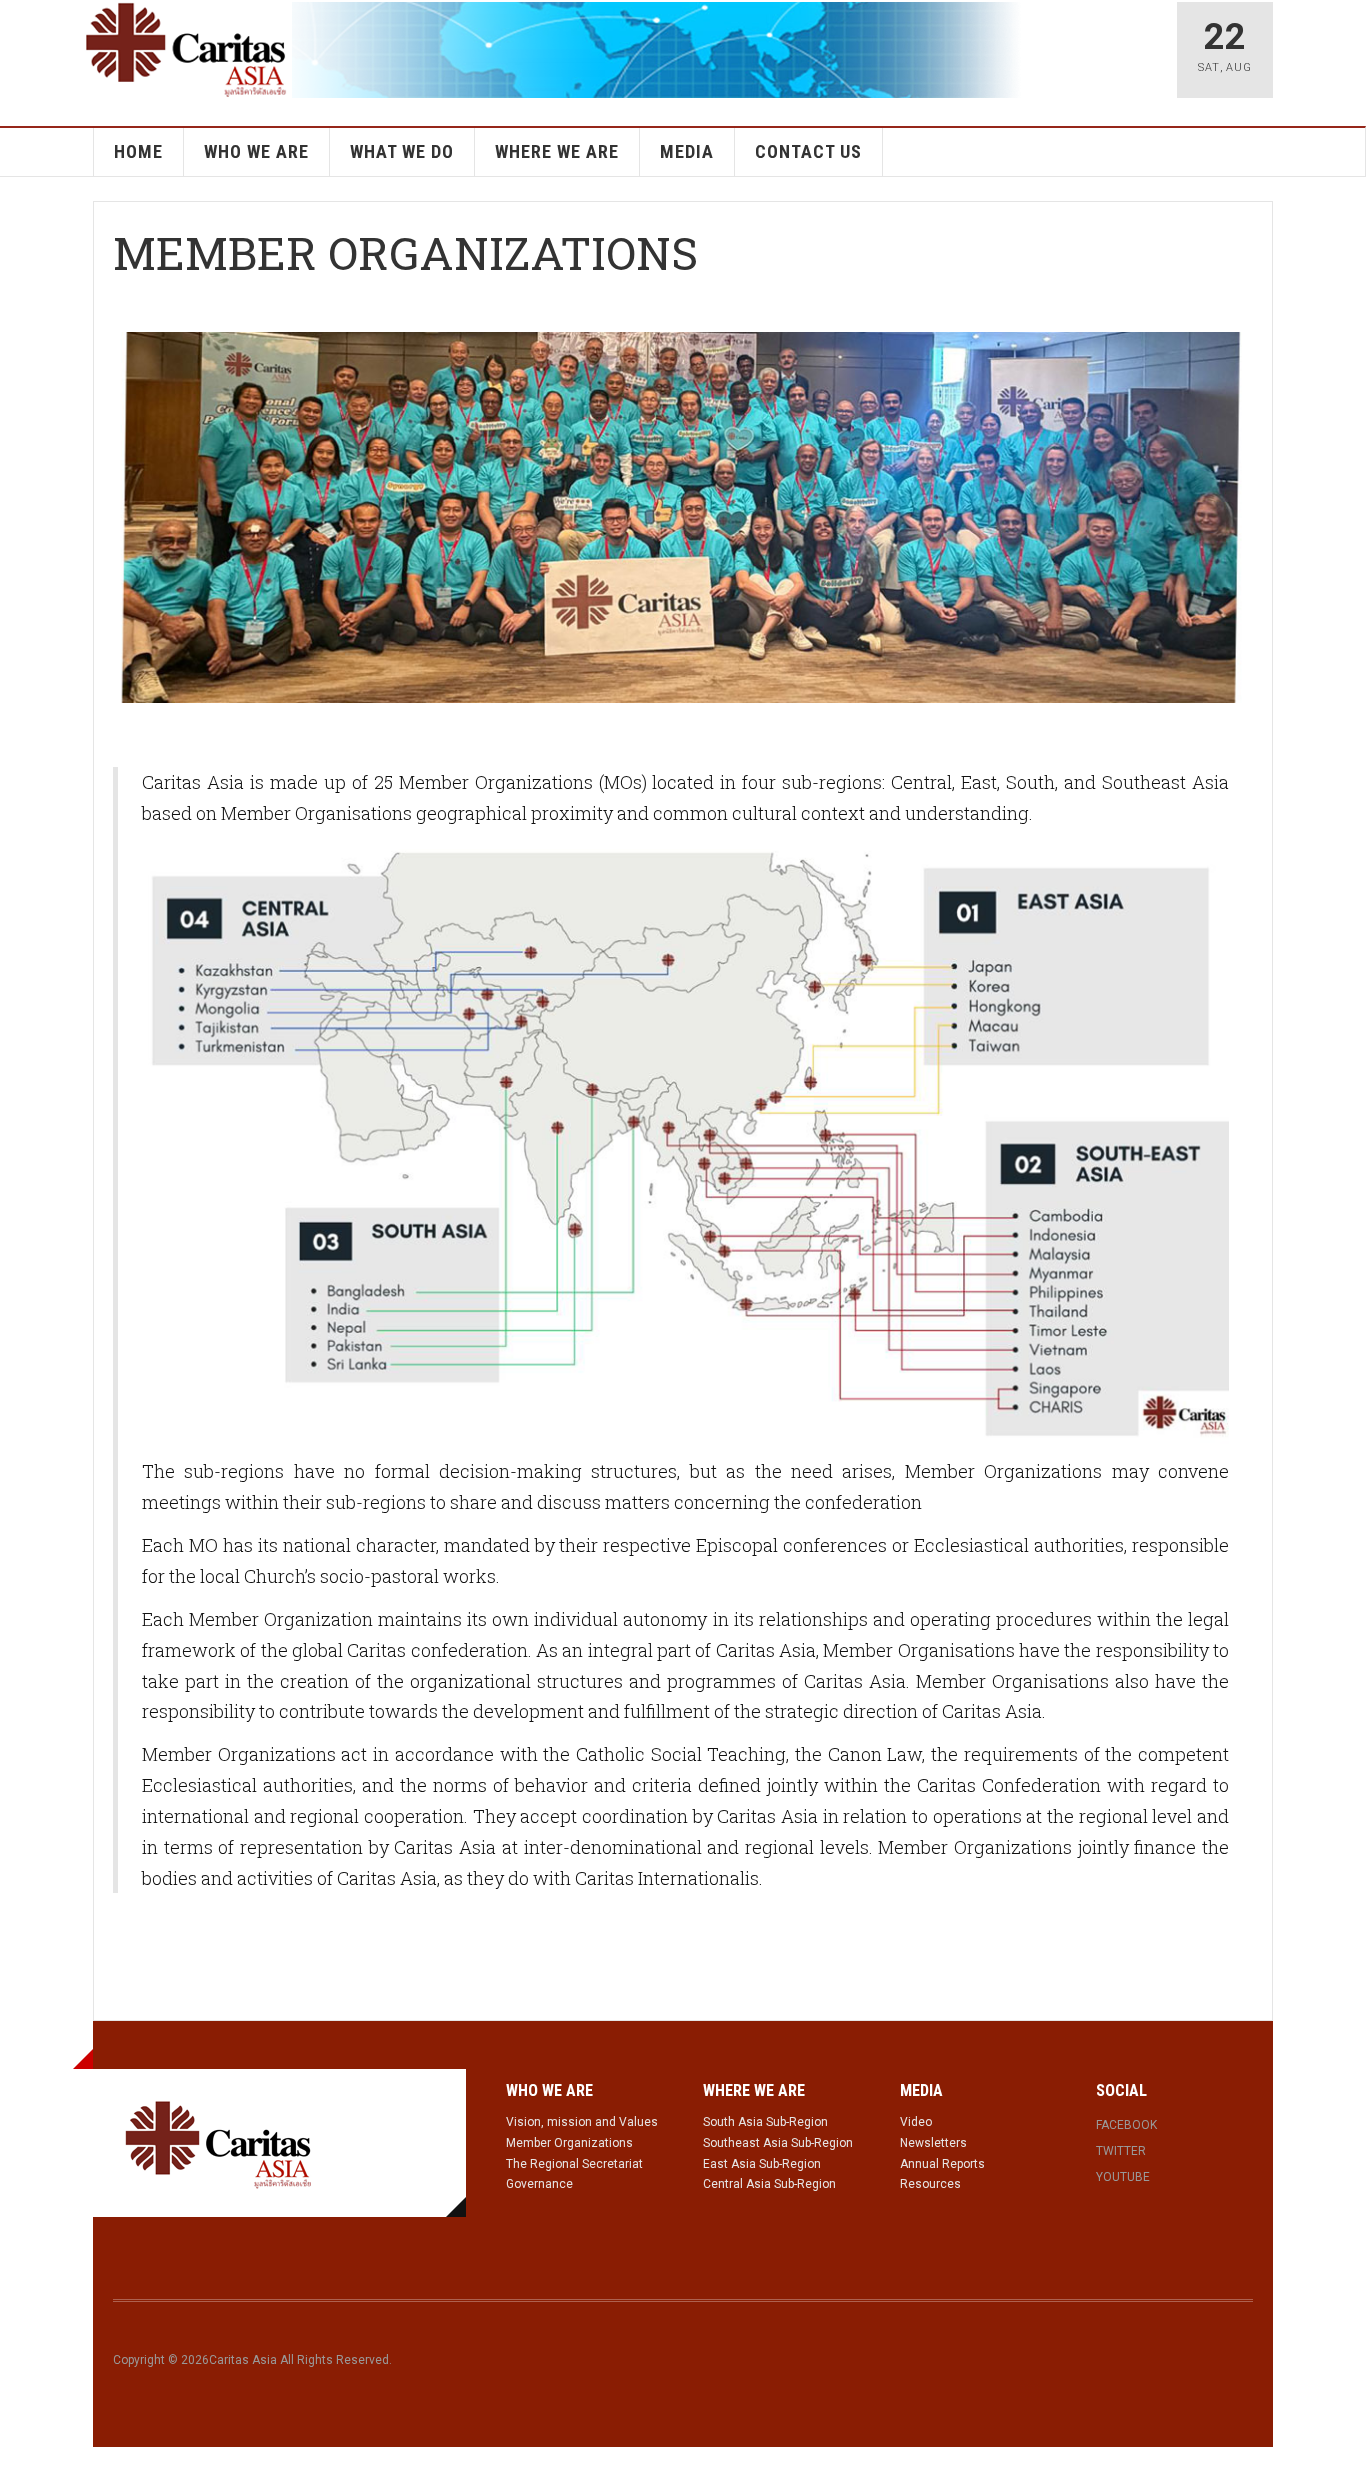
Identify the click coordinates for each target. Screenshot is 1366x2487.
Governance (539, 2184)
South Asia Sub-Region (765, 2122)
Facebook (1126, 2125)
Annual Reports (942, 2164)
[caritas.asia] (218, 2143)
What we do (402, 151)
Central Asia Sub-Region (769, 2184)
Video (916, 2122)
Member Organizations (569, 2143)
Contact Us (808, 151)
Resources (930, 2184)
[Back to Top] (19, 2467)
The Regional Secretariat (574, 2164)
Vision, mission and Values (582, 2122)
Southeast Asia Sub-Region (778, 2143)
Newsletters (933, 2143)
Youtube (1123, 2177)
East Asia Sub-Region (762, 2164)
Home (138, 151)
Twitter (1121, 2151)
